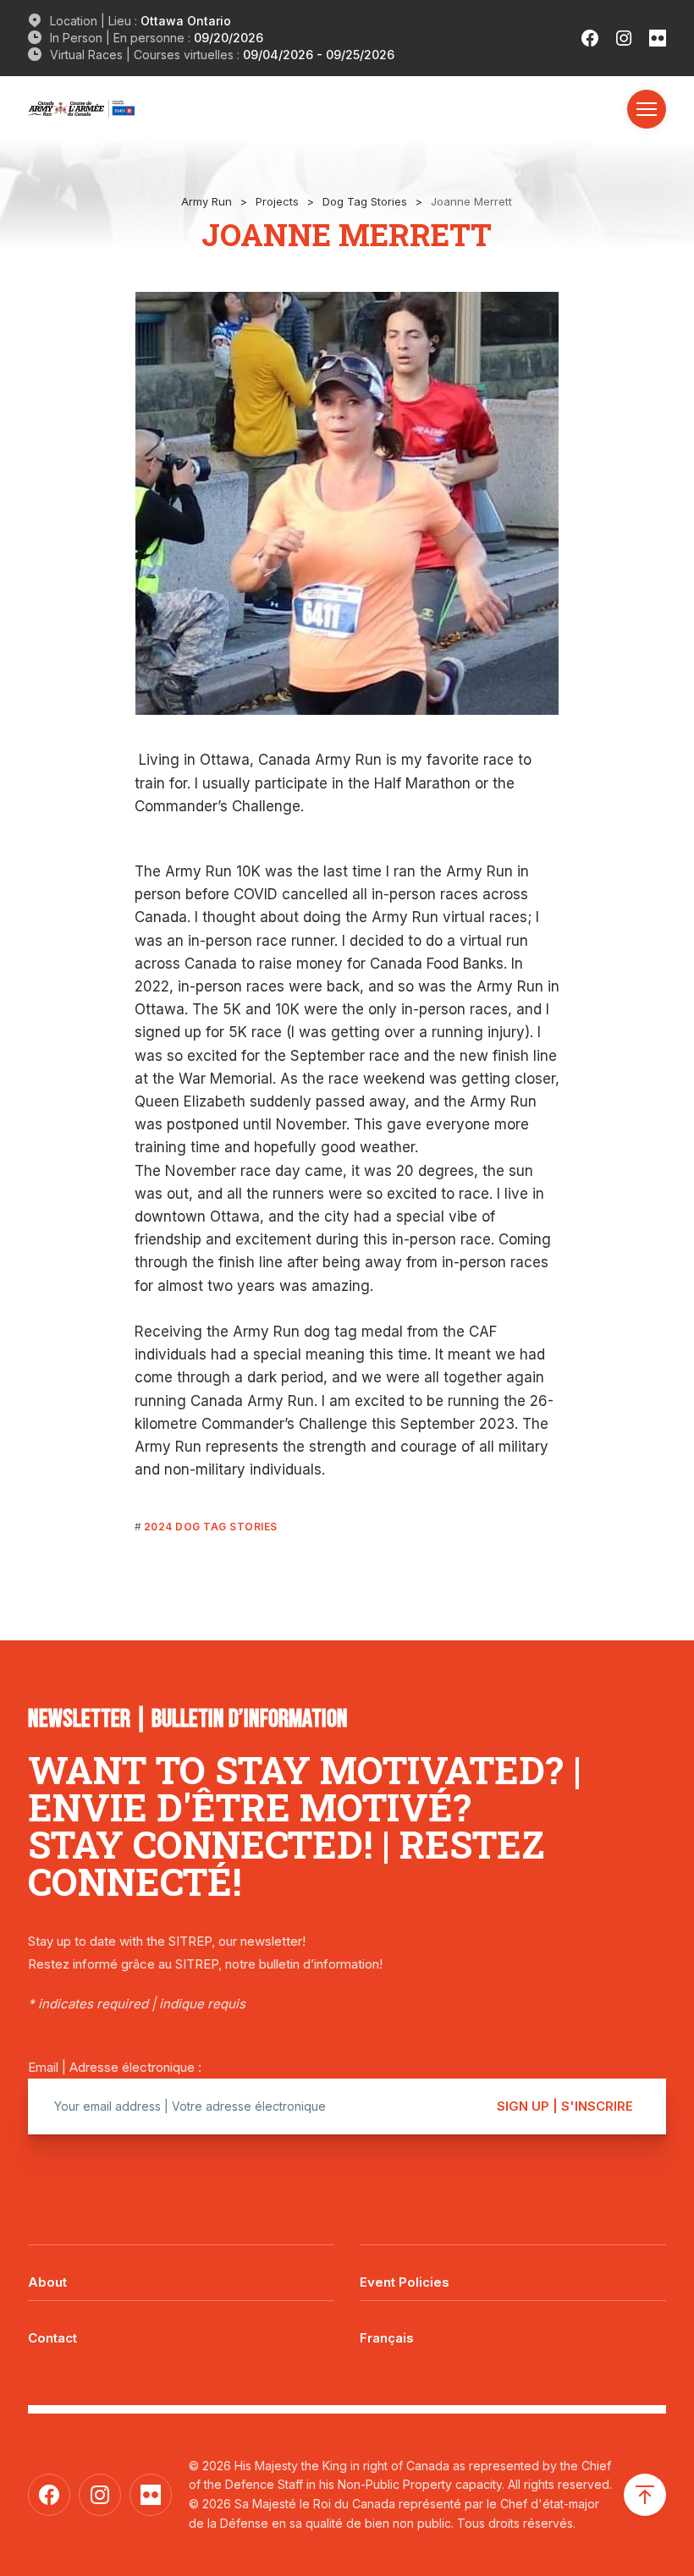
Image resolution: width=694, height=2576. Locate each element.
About (47, 2282)
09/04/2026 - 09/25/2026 (319, 55)
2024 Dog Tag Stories (211, 1527)
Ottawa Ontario (186, 21)
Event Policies (405, 2282)
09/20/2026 (229, 38)
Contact (52, 2338)
